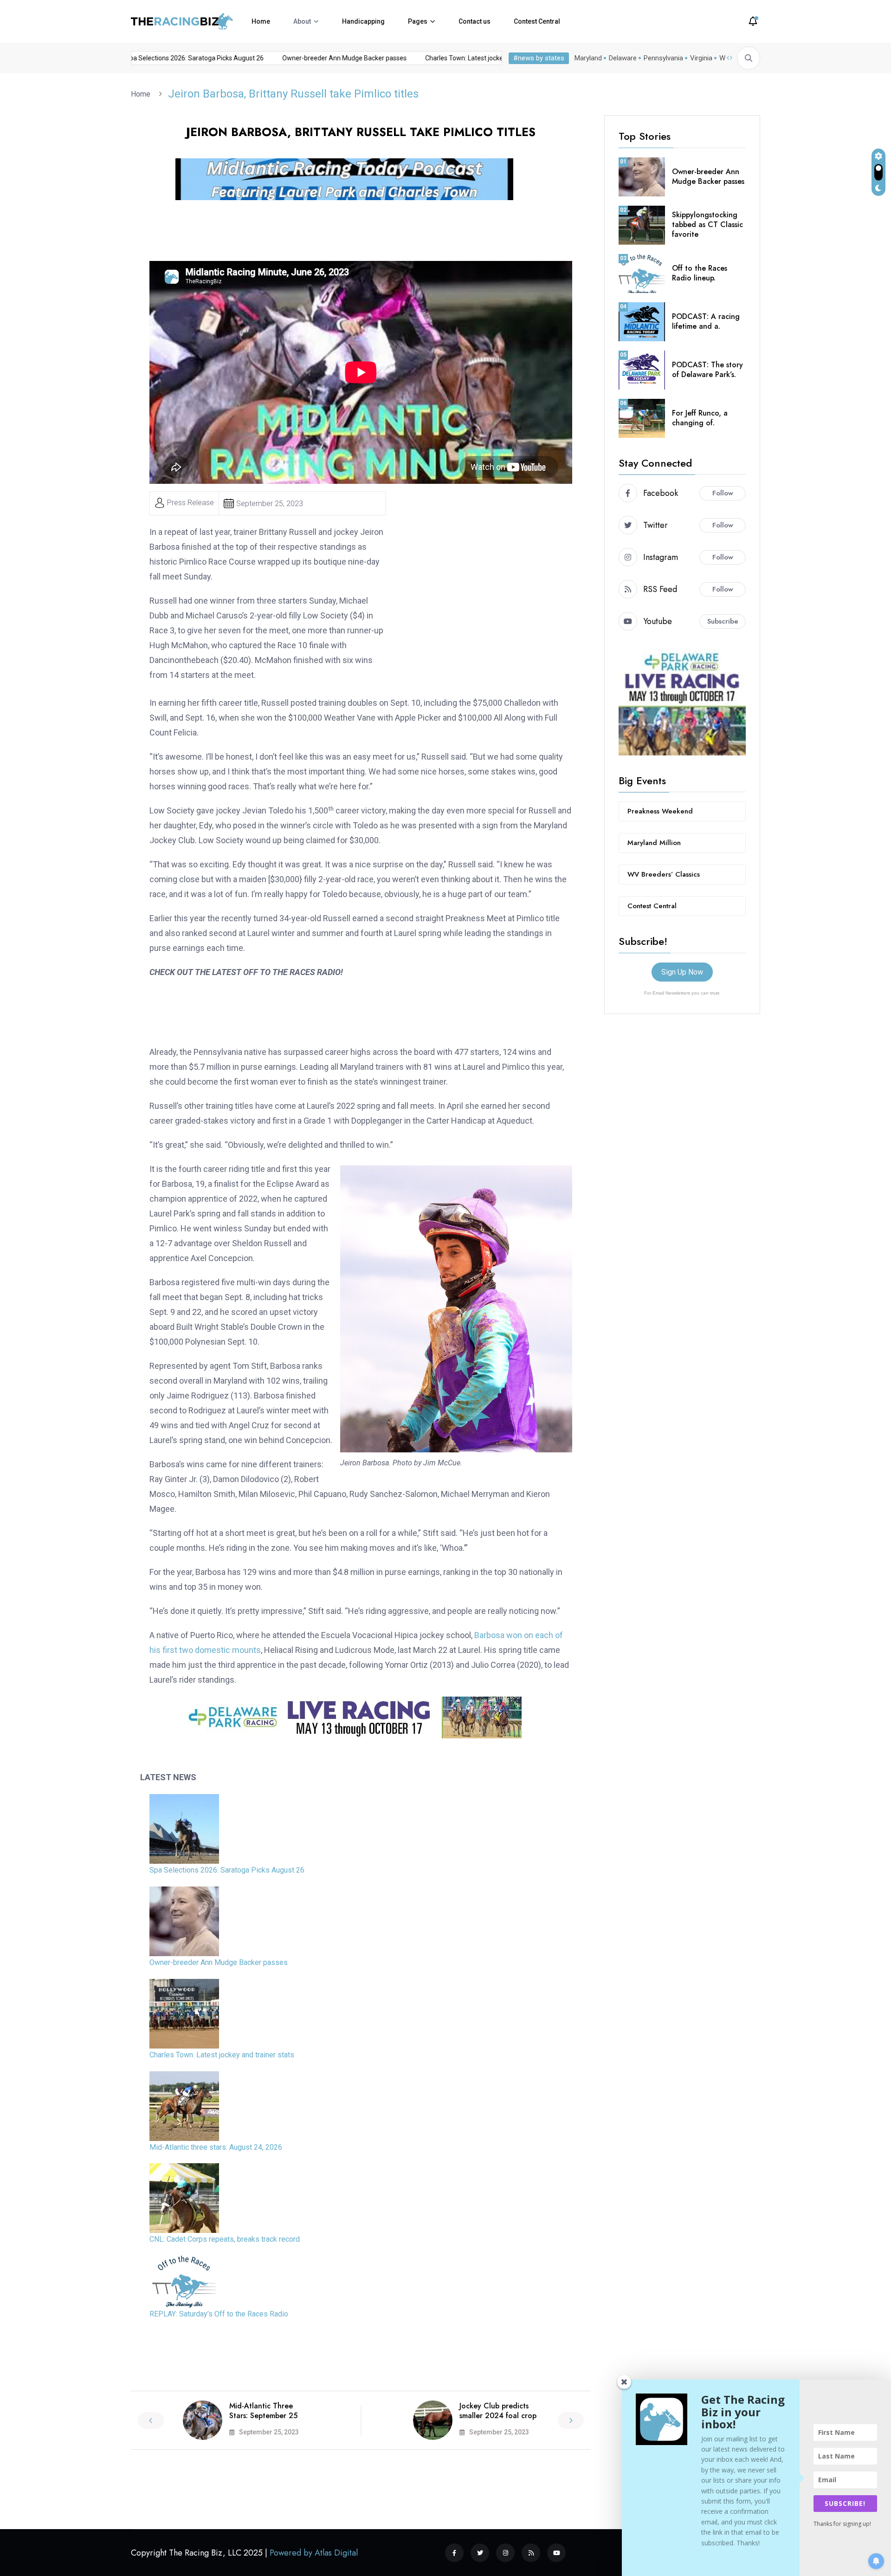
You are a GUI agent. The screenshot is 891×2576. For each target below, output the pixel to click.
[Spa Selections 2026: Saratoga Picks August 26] (184, 1829)
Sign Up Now (682, 972)
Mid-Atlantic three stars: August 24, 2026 (216, 2147)
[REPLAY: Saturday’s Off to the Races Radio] (184, 2282)
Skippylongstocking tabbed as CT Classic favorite (707, 224)
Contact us (475, 21)
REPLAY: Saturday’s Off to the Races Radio (219, 2314)
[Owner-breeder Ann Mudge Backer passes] (184, 1921)
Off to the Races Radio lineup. (700, 273)
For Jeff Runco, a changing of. (700, 418)
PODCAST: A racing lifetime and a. (706, 321)
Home (261, 21)
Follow (723, 493)
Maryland (588, 58)
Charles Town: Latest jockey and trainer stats (456, 58)
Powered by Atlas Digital (314, 2553)
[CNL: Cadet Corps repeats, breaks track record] (184, 2198)
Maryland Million (654, 843)
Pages (418, 21)
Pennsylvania (663, 58)
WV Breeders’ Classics (664, 874)
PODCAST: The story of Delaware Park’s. (707, 370)
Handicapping (363, 21)
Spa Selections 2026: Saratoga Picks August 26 (160, 58)
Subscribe (723, 621)
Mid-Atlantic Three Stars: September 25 (263, 2411)
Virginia (701, 58)
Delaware (623, 58)
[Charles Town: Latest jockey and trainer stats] (184, 2014)
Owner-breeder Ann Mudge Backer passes (310, 58)
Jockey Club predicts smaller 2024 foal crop (498, 2411)
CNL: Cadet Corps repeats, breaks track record (225, 2239)
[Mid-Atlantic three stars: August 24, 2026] (184, 2106)
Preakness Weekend (660, 811)
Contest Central (537, 21)
